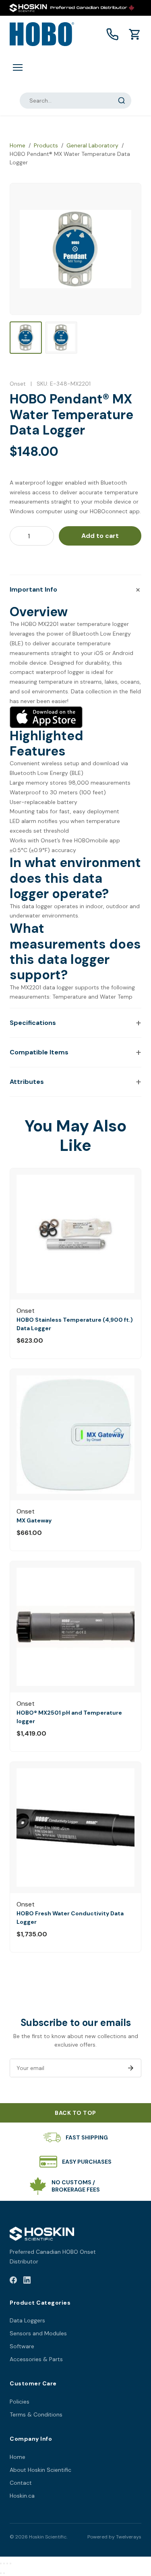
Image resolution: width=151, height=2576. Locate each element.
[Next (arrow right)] (4, 2573)
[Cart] (135, 34)
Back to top (75, 2113)
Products (46, 145)
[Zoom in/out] (1, 2563)
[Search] (122, 101)
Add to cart (100, 536)
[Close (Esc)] (10, 2563)
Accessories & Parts (36, 2359)
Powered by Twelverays (114, 2537)
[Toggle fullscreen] (4, 2563)
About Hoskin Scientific (40, 2470)
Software (22, 2346)
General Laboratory (92, 145)
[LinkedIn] (27, 2281)
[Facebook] (13, 2281)
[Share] (7, 2563)
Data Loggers (27, 2320)
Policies (20, 2402)
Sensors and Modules (38, 2333)
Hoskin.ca (22, 2496)
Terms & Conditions (36, 2414)
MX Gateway (34, 1520)
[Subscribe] (130, 2068)
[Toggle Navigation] (18, 67)
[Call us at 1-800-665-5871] (112, 34)
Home (18, 145)
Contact (21, 2483)
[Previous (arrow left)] (1, 2573)
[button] (75, 590)
